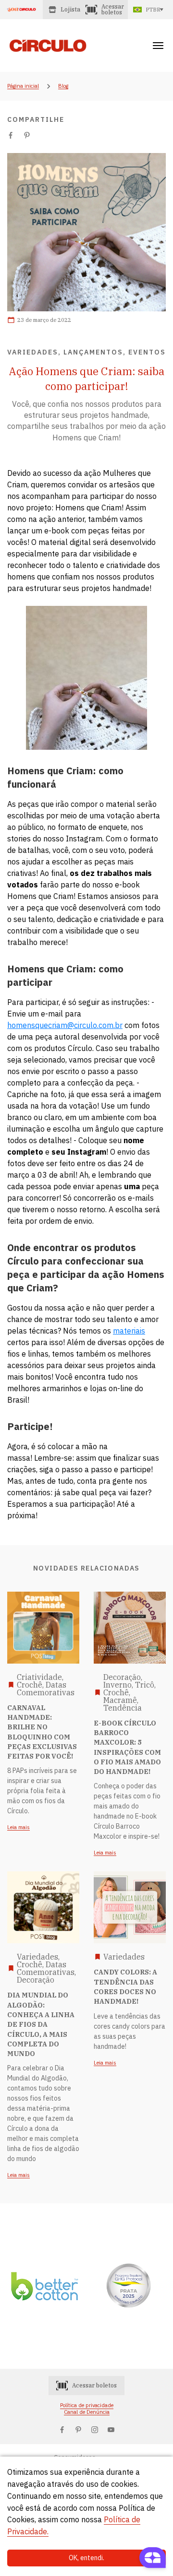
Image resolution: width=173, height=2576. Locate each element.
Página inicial (23, 86)
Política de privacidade (87, 2405)
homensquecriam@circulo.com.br (65, 1025)
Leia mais (19, 1828)
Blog (63, 86)
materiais (129, 1331)
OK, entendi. (86, 2558)
